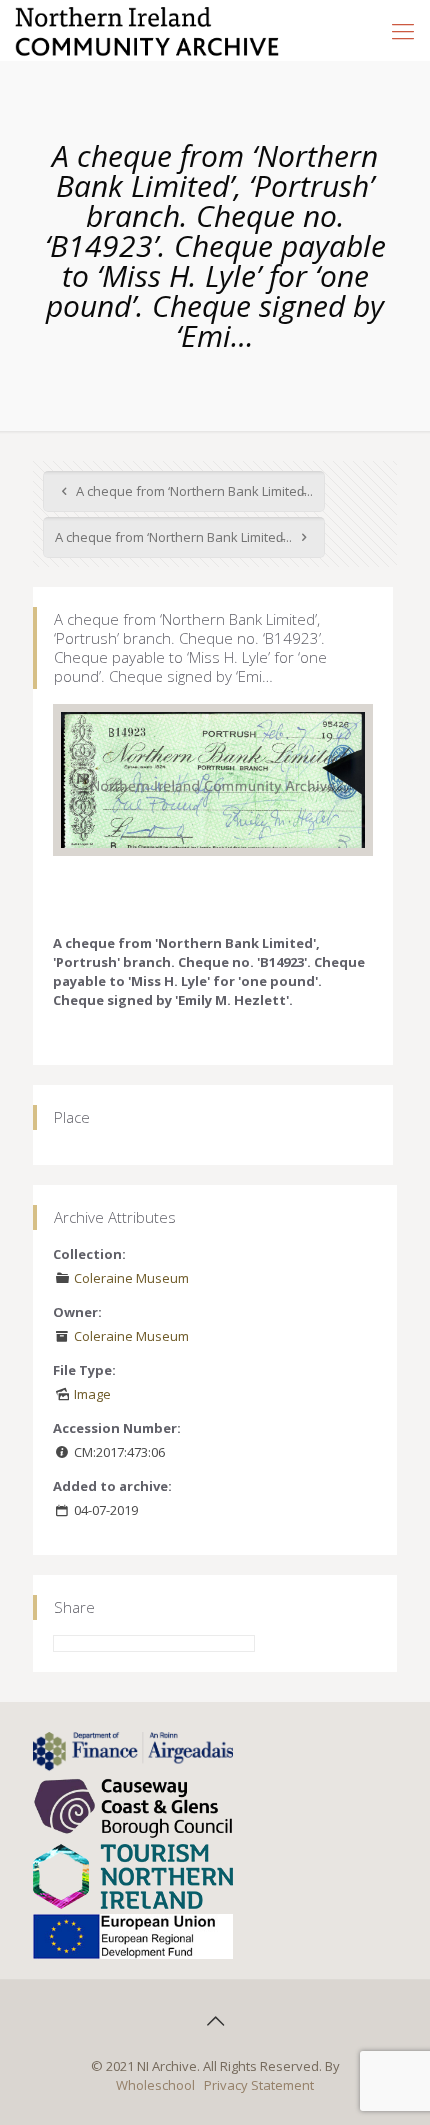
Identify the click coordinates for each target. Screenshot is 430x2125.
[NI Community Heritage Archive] (147, 30)
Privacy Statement (259, 2085)
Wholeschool (155, 2085)
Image (92, 1394)
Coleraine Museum (131, 1278)
